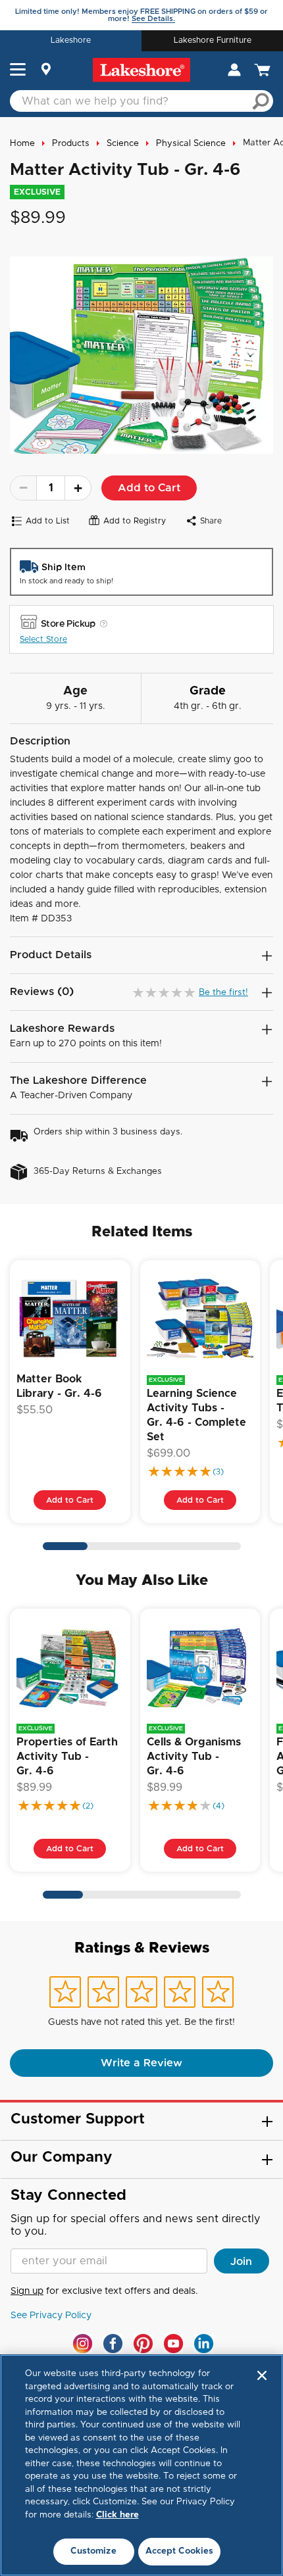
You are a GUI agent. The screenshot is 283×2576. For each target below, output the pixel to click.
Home (22, 144)
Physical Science (191, 144)
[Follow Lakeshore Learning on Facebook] (113, 2344)
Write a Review (141, 2063)
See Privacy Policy (51, 2316)
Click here (117, 2515)
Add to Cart (149, 488)
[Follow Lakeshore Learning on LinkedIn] (204, 2344)
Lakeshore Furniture (213, 40)
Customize (93, 2551)
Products (71, 144)
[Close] (262, 2375)
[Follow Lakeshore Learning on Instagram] (83, 2344)
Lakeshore (71, 40)
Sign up (27, 2291)
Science (123, 144)
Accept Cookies (180, 2551)
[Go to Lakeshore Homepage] (141, 70)
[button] (18, 71)
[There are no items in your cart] (264, 70)
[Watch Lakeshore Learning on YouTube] (173, 2344)
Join (241, 2262)
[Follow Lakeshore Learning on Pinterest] (143, 2344)
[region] (141, 2465)
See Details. (153, 19)
